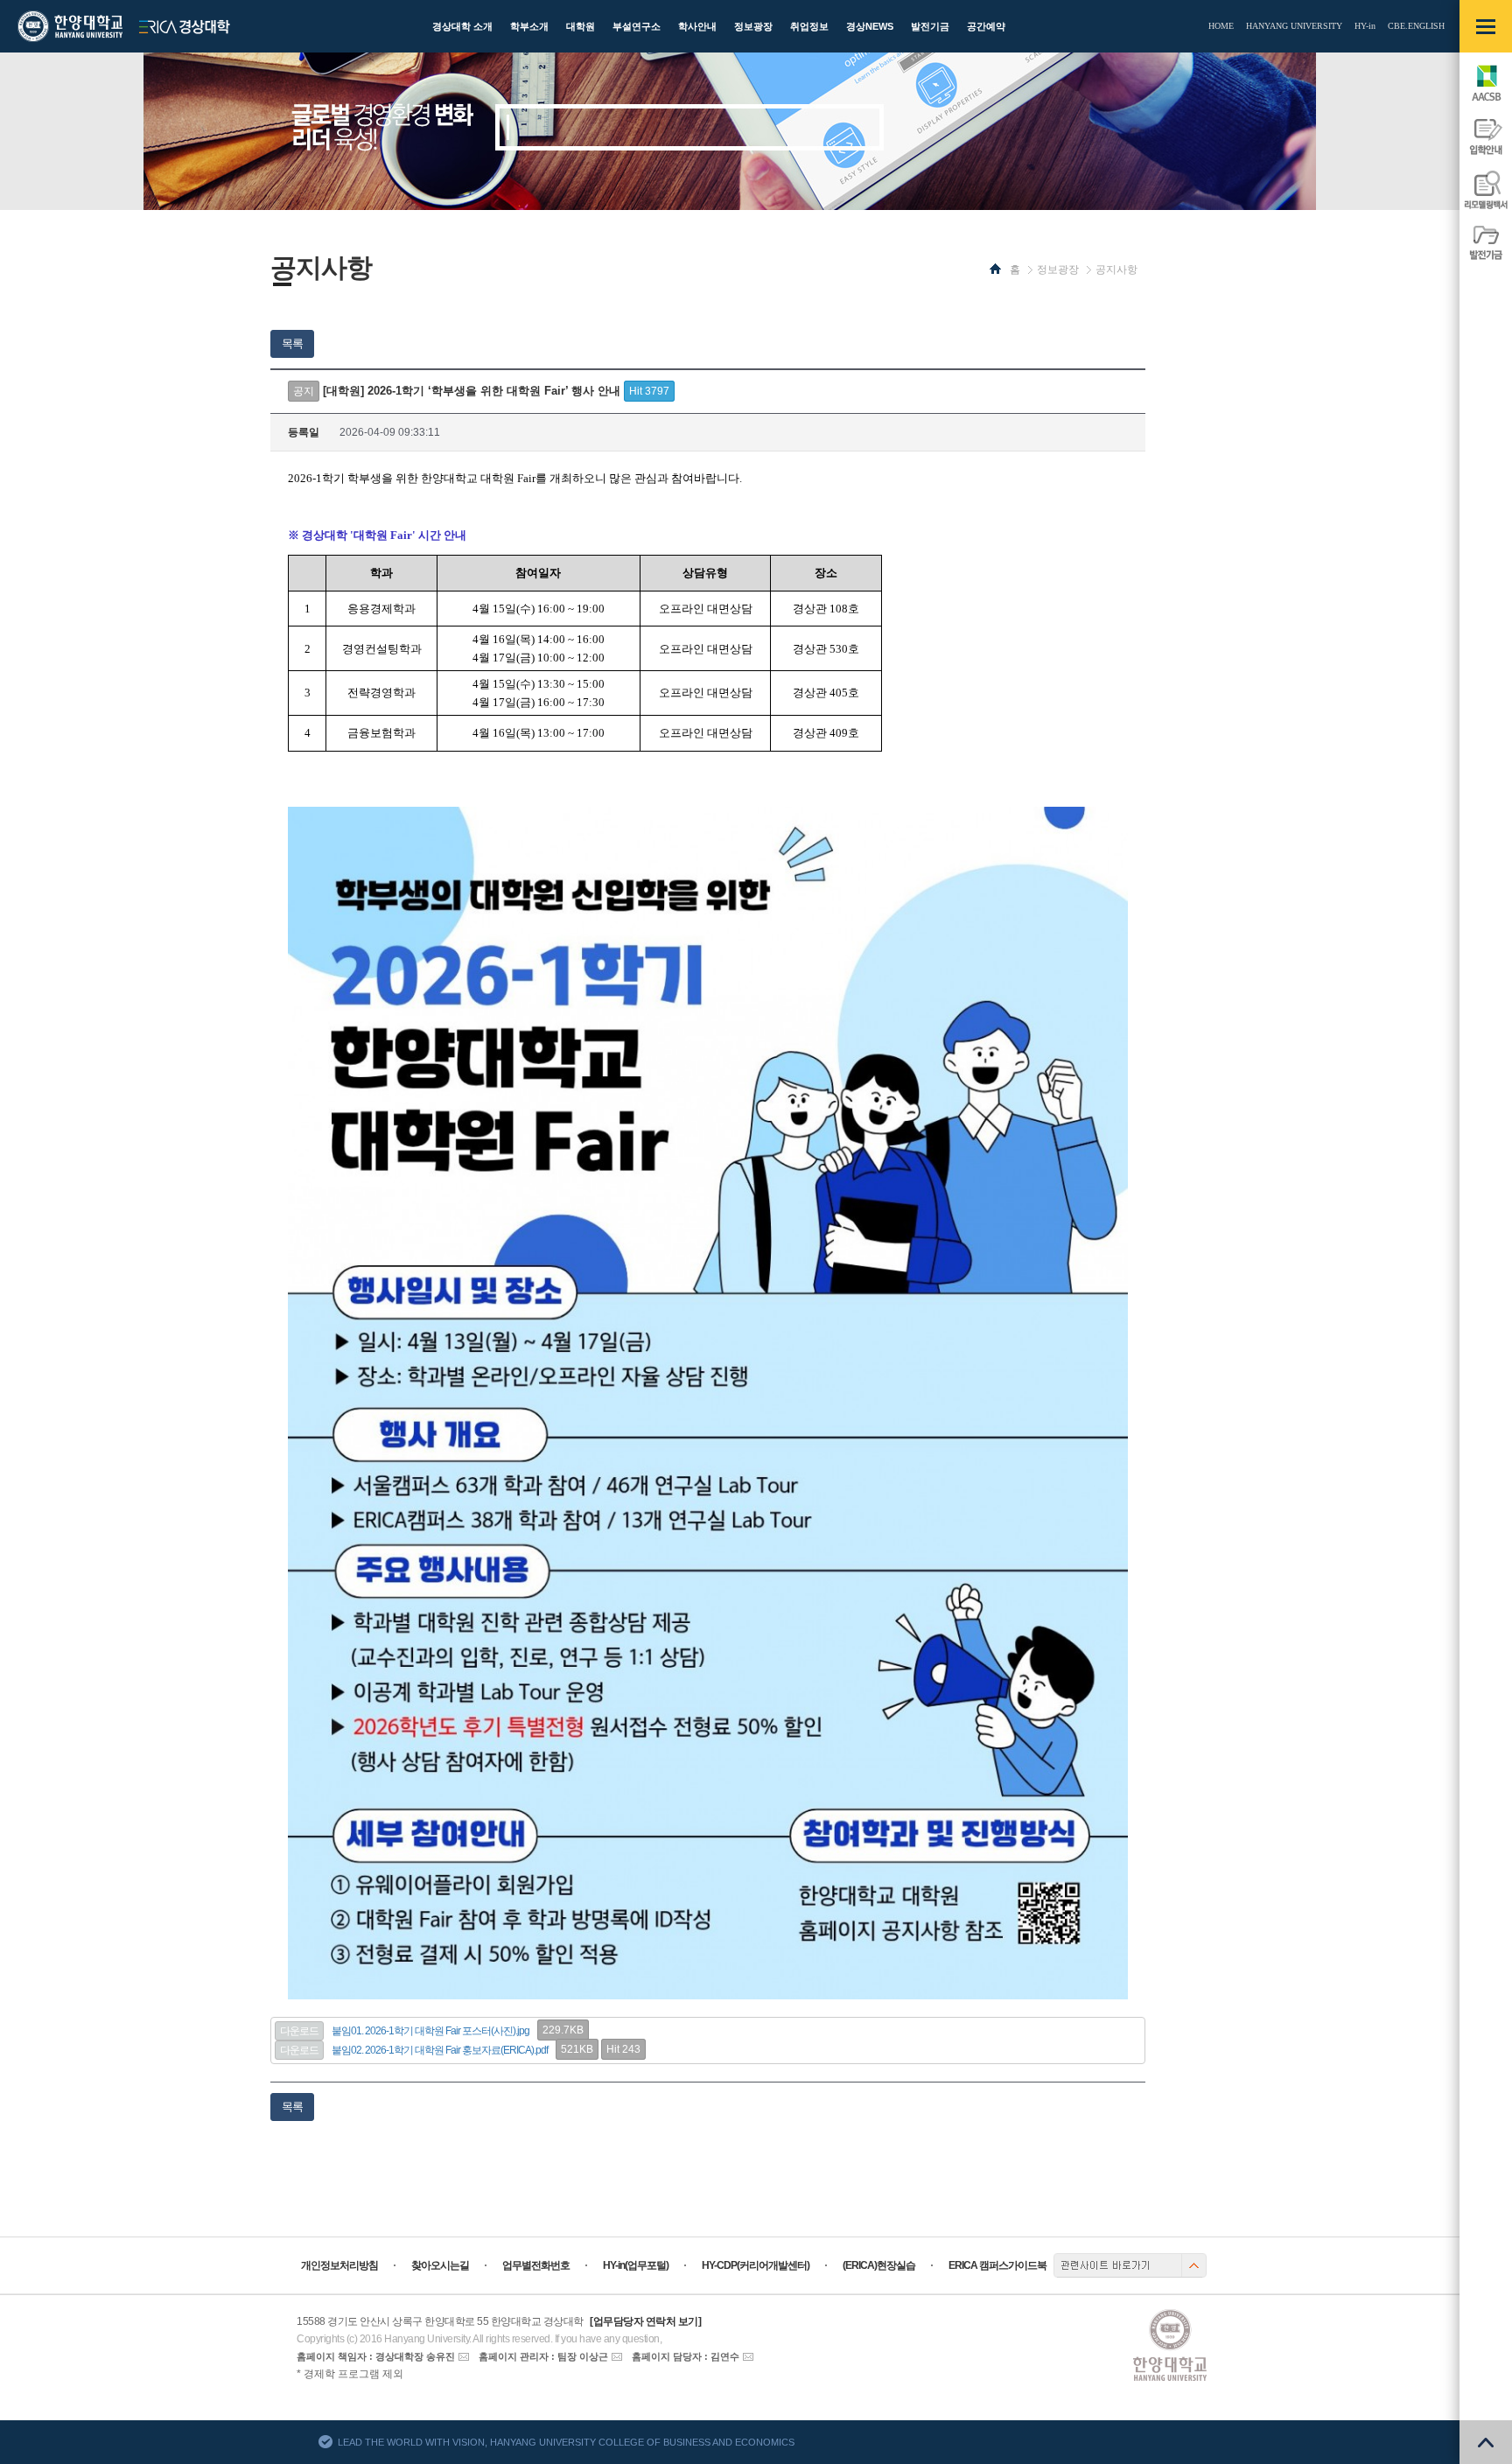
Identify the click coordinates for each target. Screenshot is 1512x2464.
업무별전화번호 (536, 2265)
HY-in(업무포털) (636, 2265)
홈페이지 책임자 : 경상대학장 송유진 (376, 2356)
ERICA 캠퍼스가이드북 (997, 2265)
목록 (292, 343)
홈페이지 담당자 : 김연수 (686, 2356)
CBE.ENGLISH (1416, 26)
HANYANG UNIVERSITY (1294, 26)
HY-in (1365, 26)
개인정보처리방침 (339, 2265)
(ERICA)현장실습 (879, 2265)
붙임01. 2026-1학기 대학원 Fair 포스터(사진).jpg (430, 2031)
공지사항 (1116, 269)
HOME (1221, 26)
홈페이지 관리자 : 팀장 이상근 (543, 2356)
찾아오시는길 (440, 2265)
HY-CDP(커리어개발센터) (756, 2265)
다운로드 (299, 2031)
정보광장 (1058, 269)
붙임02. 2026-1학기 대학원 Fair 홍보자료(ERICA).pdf (440, 2050)
